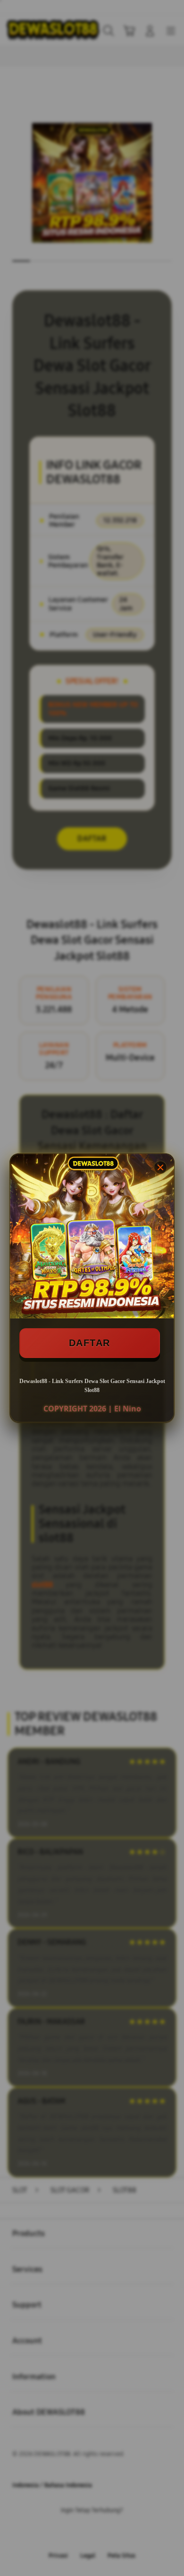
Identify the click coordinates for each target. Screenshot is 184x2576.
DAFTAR (90, 1343)
